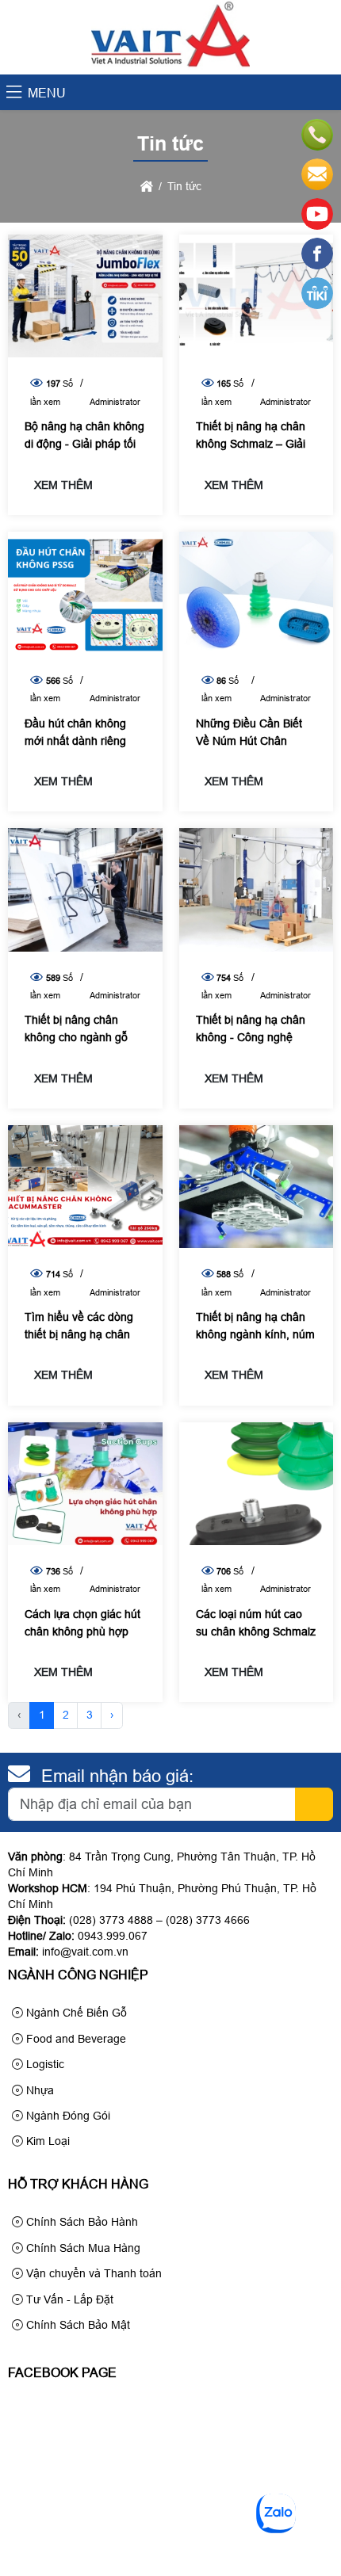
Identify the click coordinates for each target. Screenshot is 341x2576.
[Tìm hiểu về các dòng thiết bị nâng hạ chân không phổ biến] (85, 1187)
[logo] (170, 66)
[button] (14, 93)
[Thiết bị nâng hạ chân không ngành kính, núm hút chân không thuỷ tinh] (257, 1187)
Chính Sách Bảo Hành (80, 2222)
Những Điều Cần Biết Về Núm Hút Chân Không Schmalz (249, 741)
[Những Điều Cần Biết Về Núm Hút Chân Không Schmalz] (257, 593)
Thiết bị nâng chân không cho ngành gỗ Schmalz (76, 1037)
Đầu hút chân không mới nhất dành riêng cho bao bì (75, 741)
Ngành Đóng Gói (67, 2116)
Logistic (44, 2064)
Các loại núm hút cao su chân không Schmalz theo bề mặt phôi (256, 1631)
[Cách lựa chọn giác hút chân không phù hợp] (85, 1484)
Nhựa (38, 2090)
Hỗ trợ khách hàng (78, 2184)
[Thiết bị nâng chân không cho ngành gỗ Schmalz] (85, 889)
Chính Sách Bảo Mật (77, 2325)
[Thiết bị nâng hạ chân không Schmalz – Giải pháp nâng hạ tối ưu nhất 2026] (257, 296)
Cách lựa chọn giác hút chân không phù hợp (82, 1623)
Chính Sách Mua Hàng (82, 2248)
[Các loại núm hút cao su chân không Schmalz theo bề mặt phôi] (257, 1484)
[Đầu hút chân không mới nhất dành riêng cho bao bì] (85, 593)
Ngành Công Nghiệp (78, 1975)
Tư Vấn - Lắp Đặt (68, 2299)
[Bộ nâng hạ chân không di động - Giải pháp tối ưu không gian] (85, 296)
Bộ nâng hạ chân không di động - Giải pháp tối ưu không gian (84, 444)
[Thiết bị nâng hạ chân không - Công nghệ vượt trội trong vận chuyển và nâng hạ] (257, 889)
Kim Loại (46, 2141)
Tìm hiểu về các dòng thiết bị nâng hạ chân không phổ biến (79, 1334)
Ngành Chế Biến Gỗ (75, 2013)
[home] (147, 186)
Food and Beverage (75, 2039)
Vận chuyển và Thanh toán (92, 2273)
